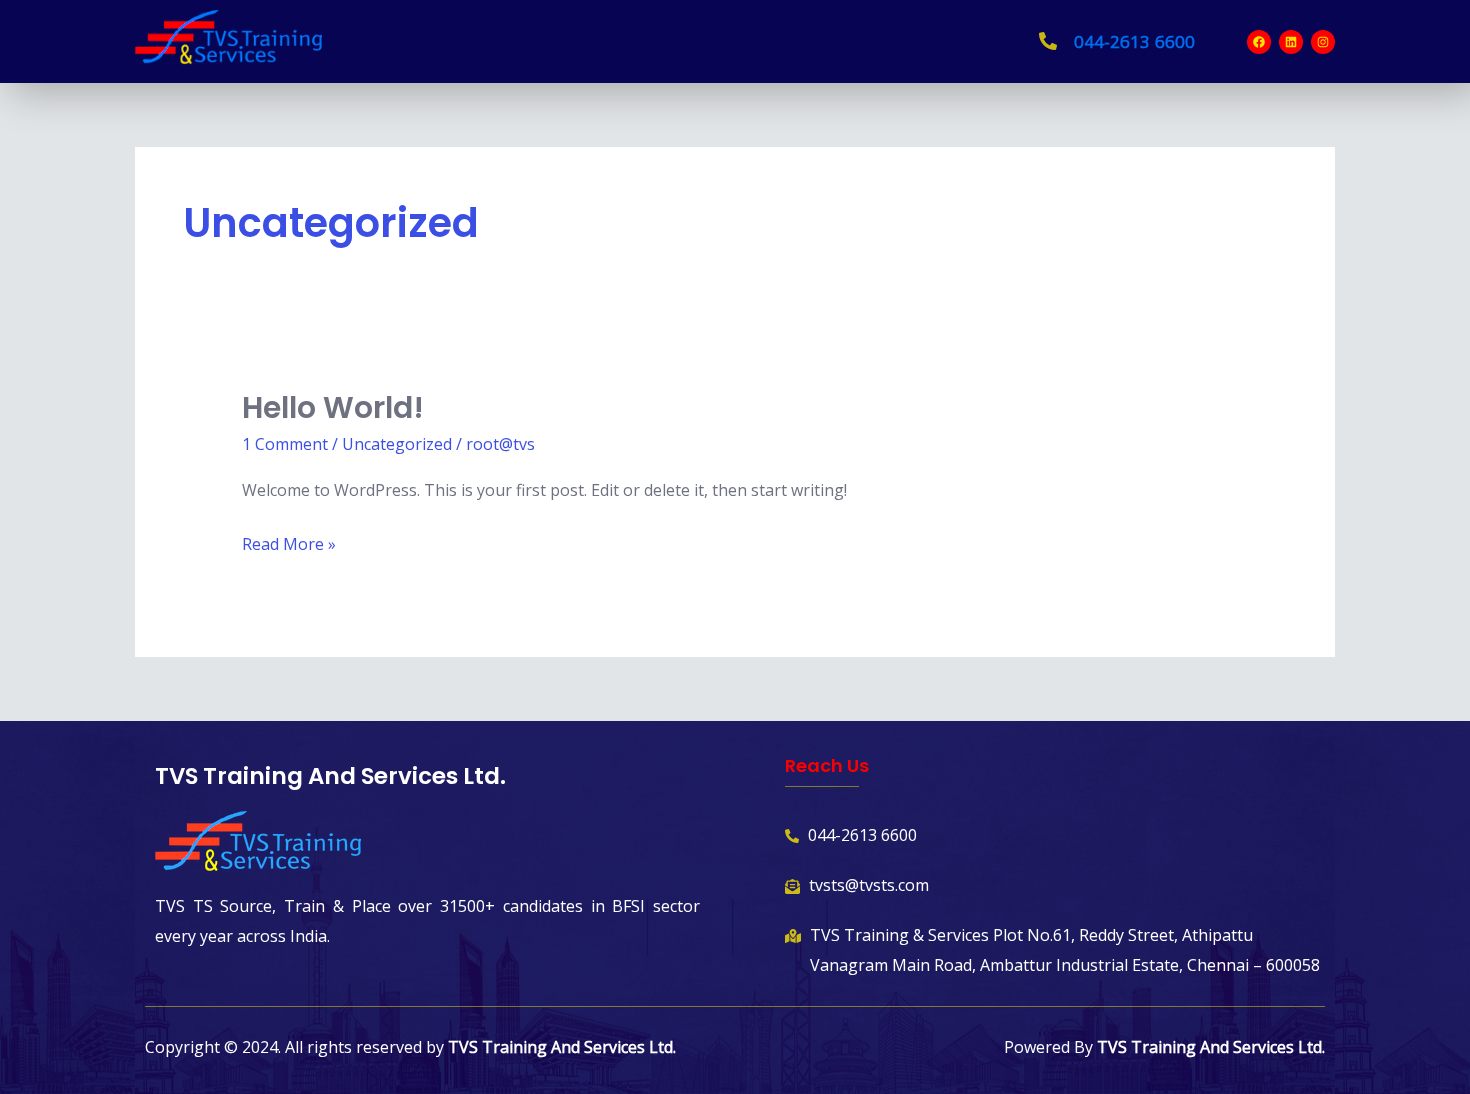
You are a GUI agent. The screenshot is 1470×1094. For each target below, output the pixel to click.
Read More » (289, 542)
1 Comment (285, 444)
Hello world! (333, 407)
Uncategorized (397, 444)
